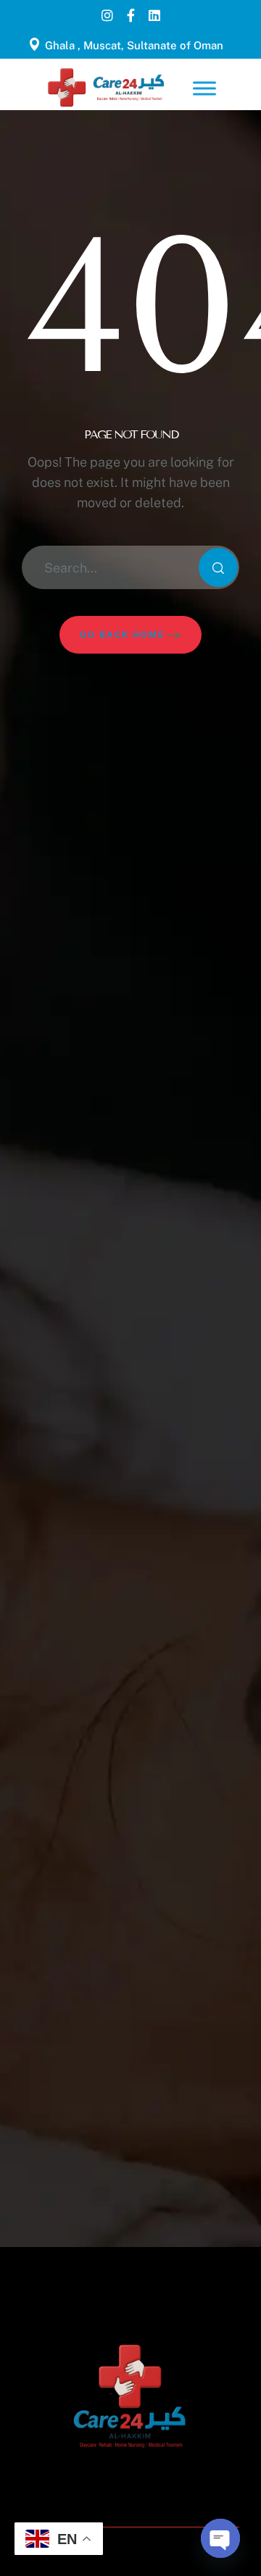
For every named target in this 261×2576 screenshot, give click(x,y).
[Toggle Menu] (204, 88)
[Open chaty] (220, 2538)
